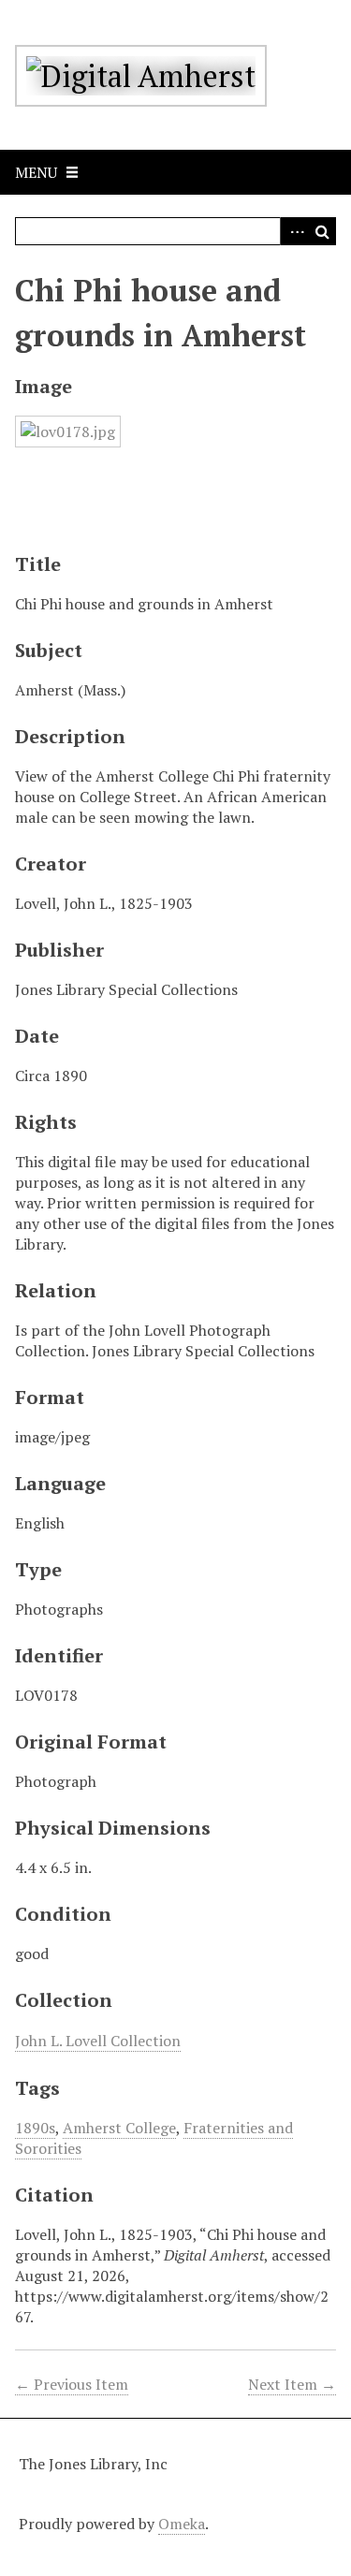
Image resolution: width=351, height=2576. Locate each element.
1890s (35, 2128)
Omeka (182, 2524)
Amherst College (119, 2128)
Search (322, 231)
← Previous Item (72, 2384)
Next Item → (292, 2384)
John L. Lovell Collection (98, 2041)
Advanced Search (294, 231)
